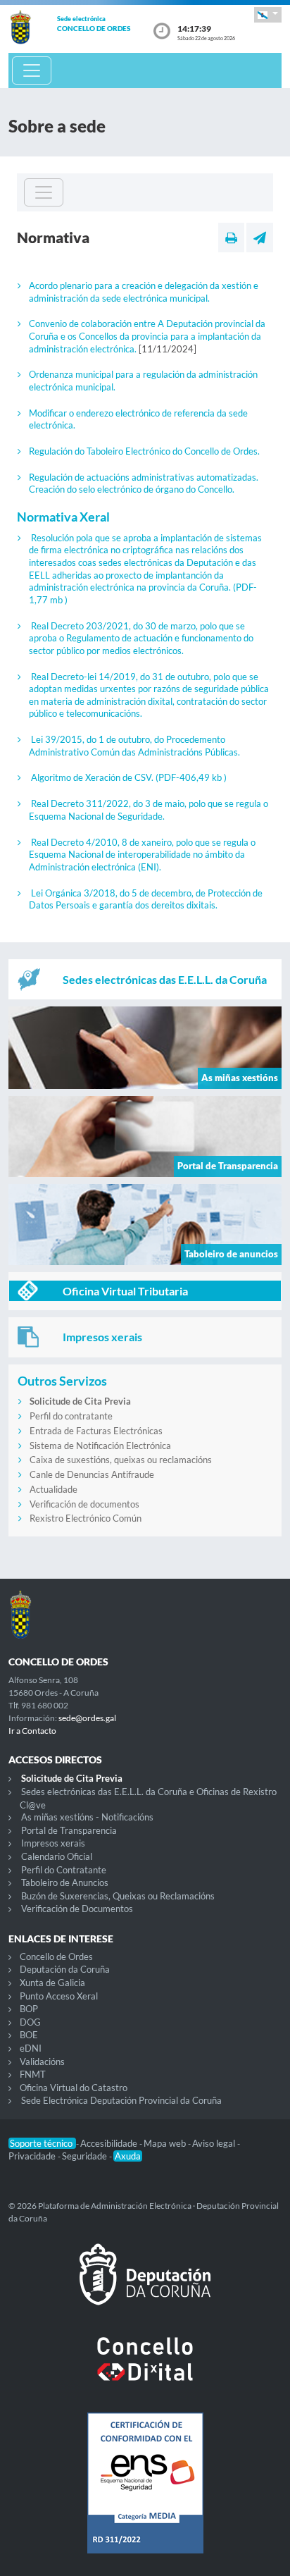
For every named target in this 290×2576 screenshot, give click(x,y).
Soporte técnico (42, 2143)
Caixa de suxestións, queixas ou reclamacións (121, 1460)
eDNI (31, 2048)
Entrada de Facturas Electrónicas (96, 1431)
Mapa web (166, 2143)
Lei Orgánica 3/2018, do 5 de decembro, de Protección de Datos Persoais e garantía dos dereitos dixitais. (146, 899)
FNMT (33, 2074)
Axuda (128, 2156)
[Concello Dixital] (145, 2370)
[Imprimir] (231, 238)
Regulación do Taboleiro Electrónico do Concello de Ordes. (144, 451)
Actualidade (53, 1489)
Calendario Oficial (57, 1856)
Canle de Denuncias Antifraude (92, 1474)
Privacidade (33, 2156)
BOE (29, 2035)
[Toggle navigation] (32, 70)
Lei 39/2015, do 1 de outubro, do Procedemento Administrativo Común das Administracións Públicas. (134, 746)
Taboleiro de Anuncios (65, 1882)
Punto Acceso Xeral (59, 1996)
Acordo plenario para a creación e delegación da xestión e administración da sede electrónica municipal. (144, 292)
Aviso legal (215, 2143)
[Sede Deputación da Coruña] (145, 2286)
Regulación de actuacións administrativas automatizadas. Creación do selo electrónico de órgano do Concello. (144, 483)
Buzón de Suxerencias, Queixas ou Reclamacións (118, 1896)
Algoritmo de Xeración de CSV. (129, 777)
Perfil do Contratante (64, 1870)
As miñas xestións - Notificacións (87, 1817)
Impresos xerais (53, 1843)
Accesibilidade (110, 2143)
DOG (30, 2022)
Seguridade (86, 2156)
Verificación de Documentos (77, 1909)
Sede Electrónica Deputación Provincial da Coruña (121, 2100)
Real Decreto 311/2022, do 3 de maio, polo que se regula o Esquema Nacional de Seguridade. (149, 810)
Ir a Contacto (32, 1731)
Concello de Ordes (56, 1956)
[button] (268, 14)
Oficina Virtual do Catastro (74, 2088)
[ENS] (145, 2494)
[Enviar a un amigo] (260, 238)
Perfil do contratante (71, 1416)
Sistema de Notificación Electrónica (100, 1446)
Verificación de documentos (84, 1504)
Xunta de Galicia (52, 1983)
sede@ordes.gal (87, 1718)
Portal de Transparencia (69, 1830)
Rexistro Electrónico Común (86, 1518)
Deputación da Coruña (65, 1969)
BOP (29, 2009)
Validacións (42, 2062)
